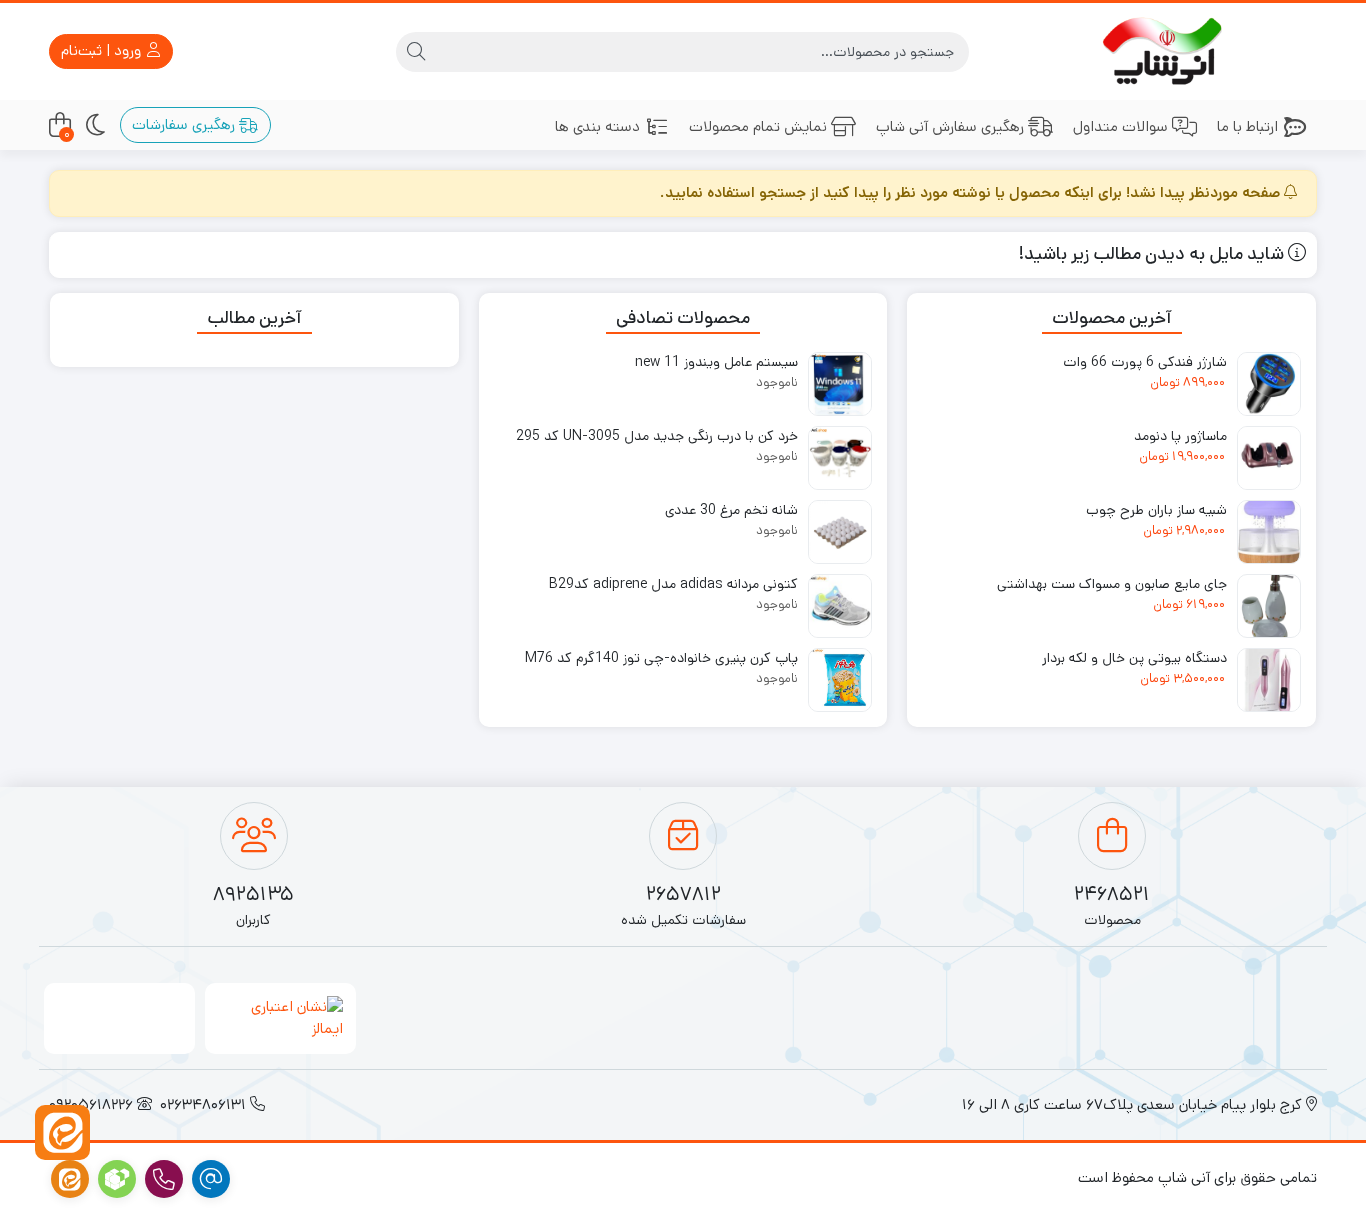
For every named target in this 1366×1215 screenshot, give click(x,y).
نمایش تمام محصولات (758, 126)
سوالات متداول (1120, 126)
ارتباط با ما (1247, 126)
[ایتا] (62, 1132)
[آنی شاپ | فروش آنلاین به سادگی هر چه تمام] (1166, 51)
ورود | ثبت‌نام (103, 50)
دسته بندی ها (597, 126)
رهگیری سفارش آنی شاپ (950, 126)
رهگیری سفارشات (185, 124)
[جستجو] (416, 52)
